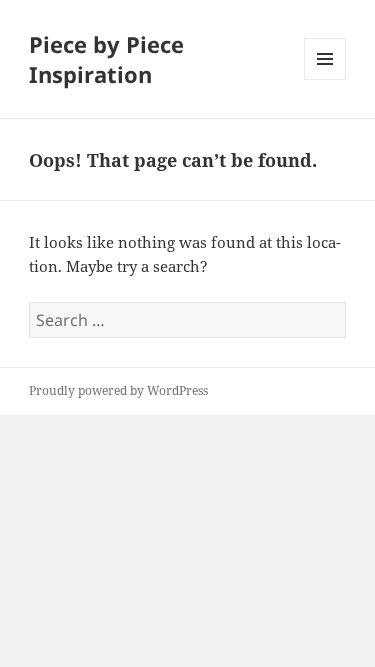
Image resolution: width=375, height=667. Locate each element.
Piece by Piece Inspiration (106, 59)
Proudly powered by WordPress (118, 390)
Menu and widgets (325, 79)
